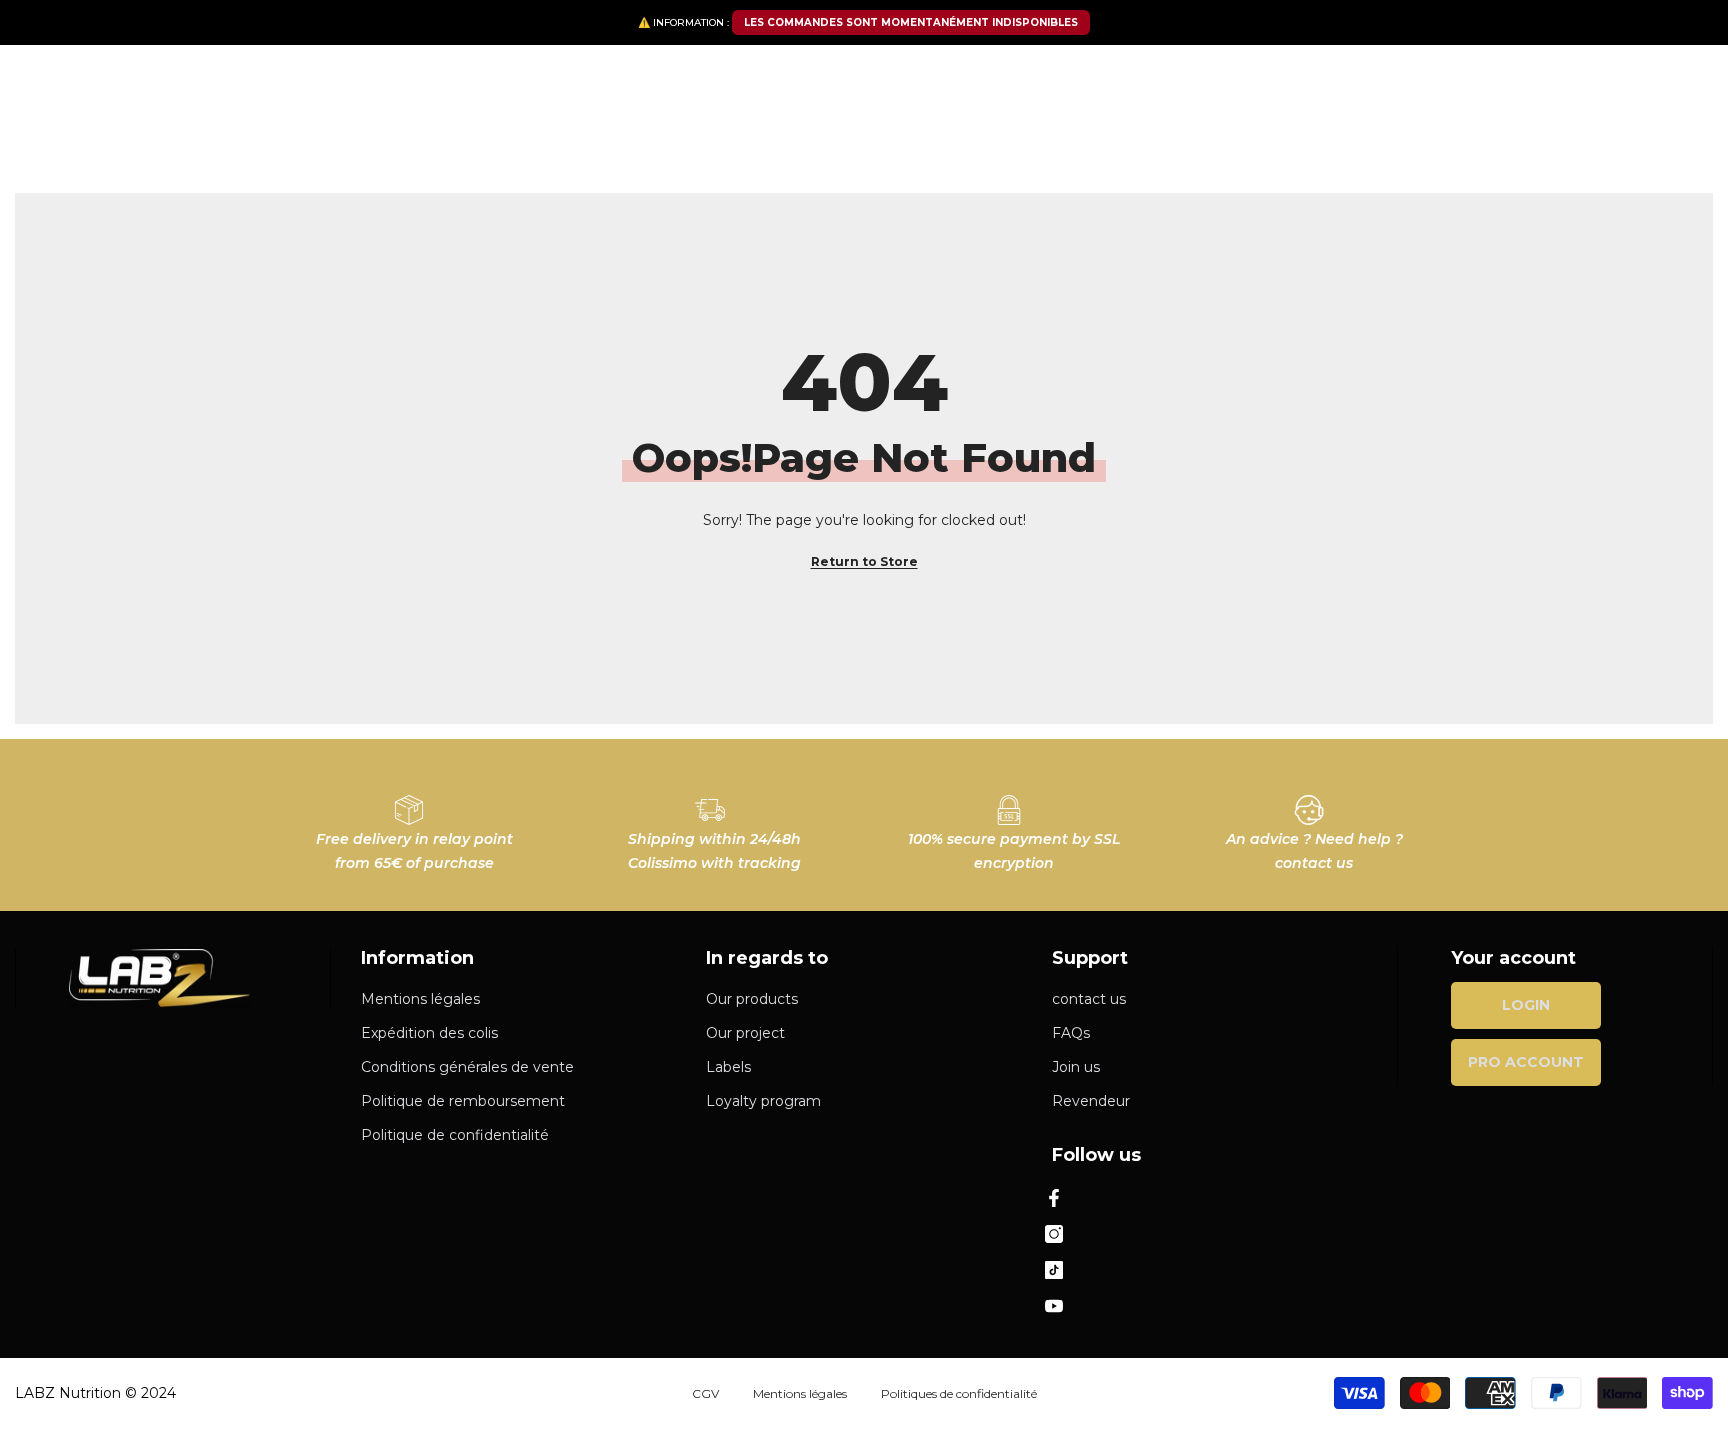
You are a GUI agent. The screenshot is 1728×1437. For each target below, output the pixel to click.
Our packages (279, 147)
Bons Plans (1139, 147)
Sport (539, 147)
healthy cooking (642, 147)
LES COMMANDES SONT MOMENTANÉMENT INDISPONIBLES (911, 22)
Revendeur (1274, 142)
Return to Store (864, 561)
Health (469, 147)
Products (387, 147)
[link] (414, 825)
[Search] (440, 87)
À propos (1373, 142)
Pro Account (1526, 1062)
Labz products (854, 147)
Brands (751, 147)
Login (1526, 1005)
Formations (1457, 142)
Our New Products (1001, 147)
